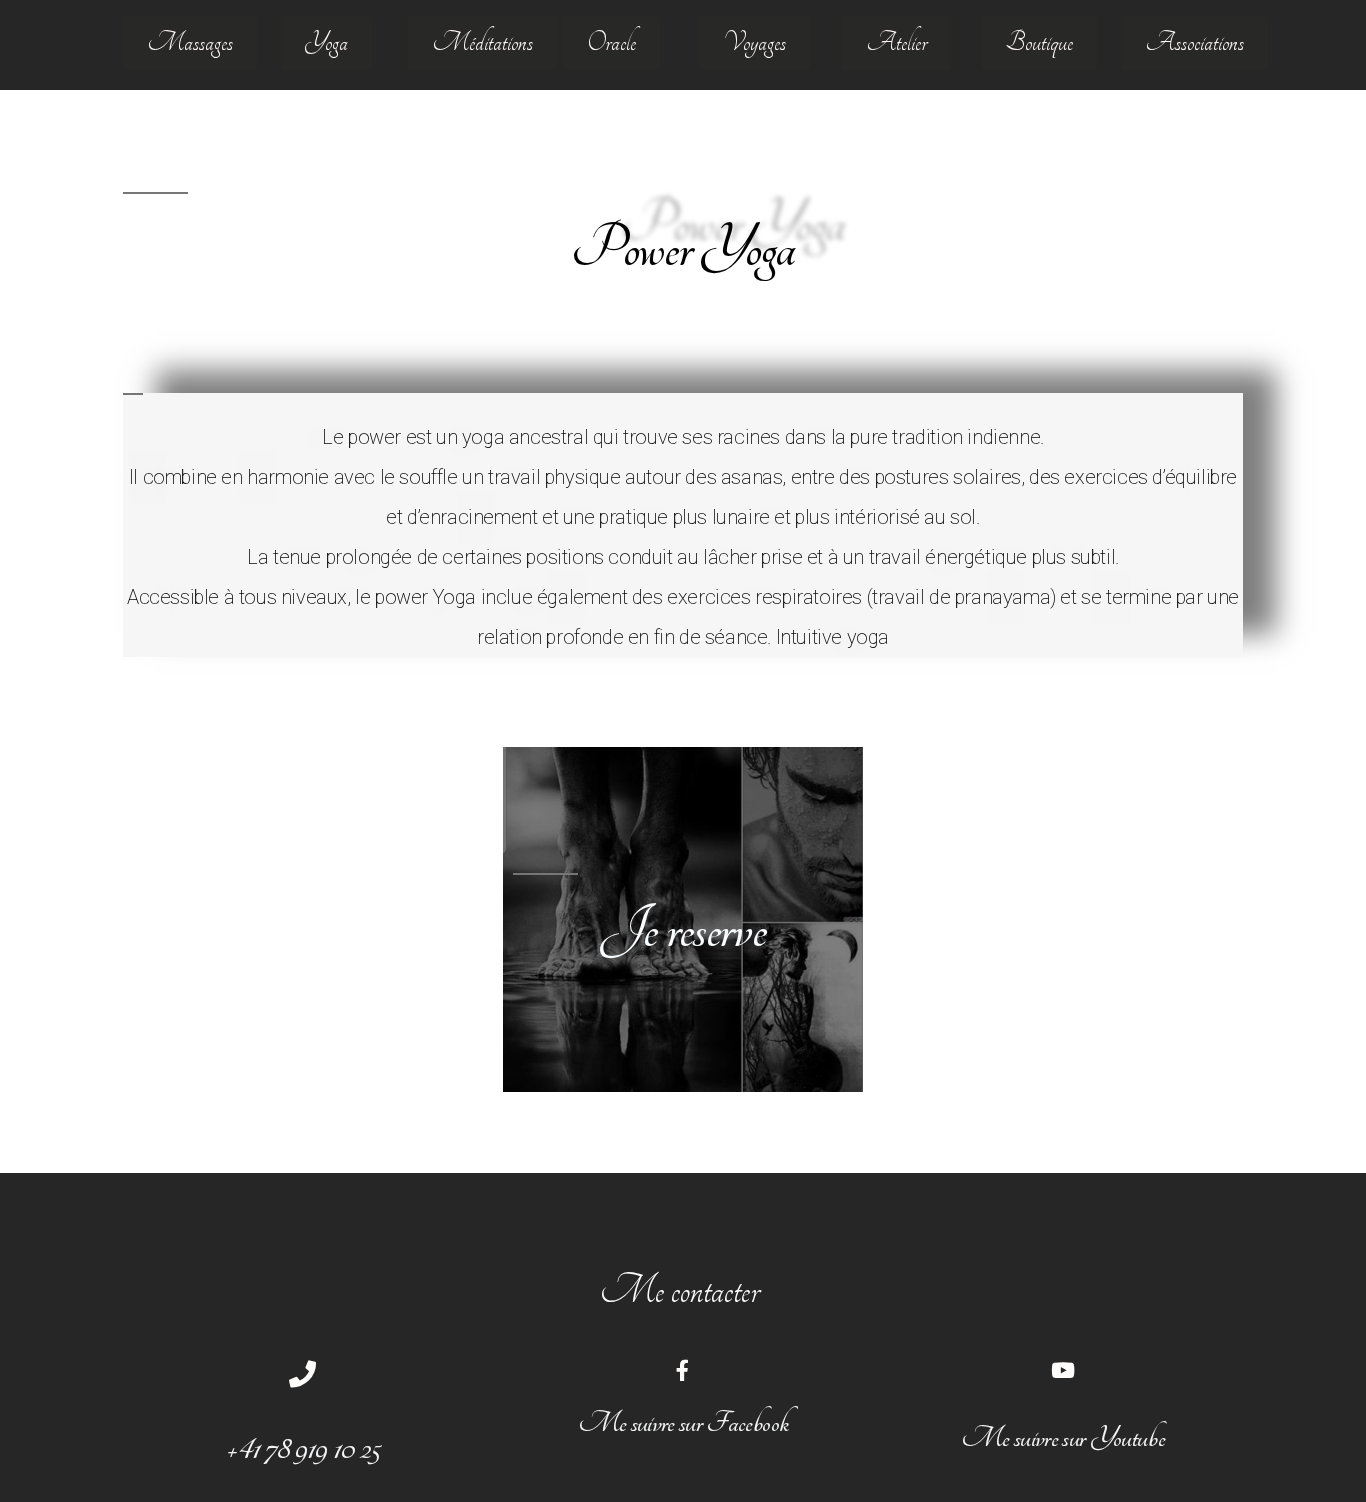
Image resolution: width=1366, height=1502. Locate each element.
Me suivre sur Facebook (683, 1422)
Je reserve (682, 929)
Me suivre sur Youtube (1063, 1437)
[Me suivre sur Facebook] (682, 1370)
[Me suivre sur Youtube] (1062, 1370)
